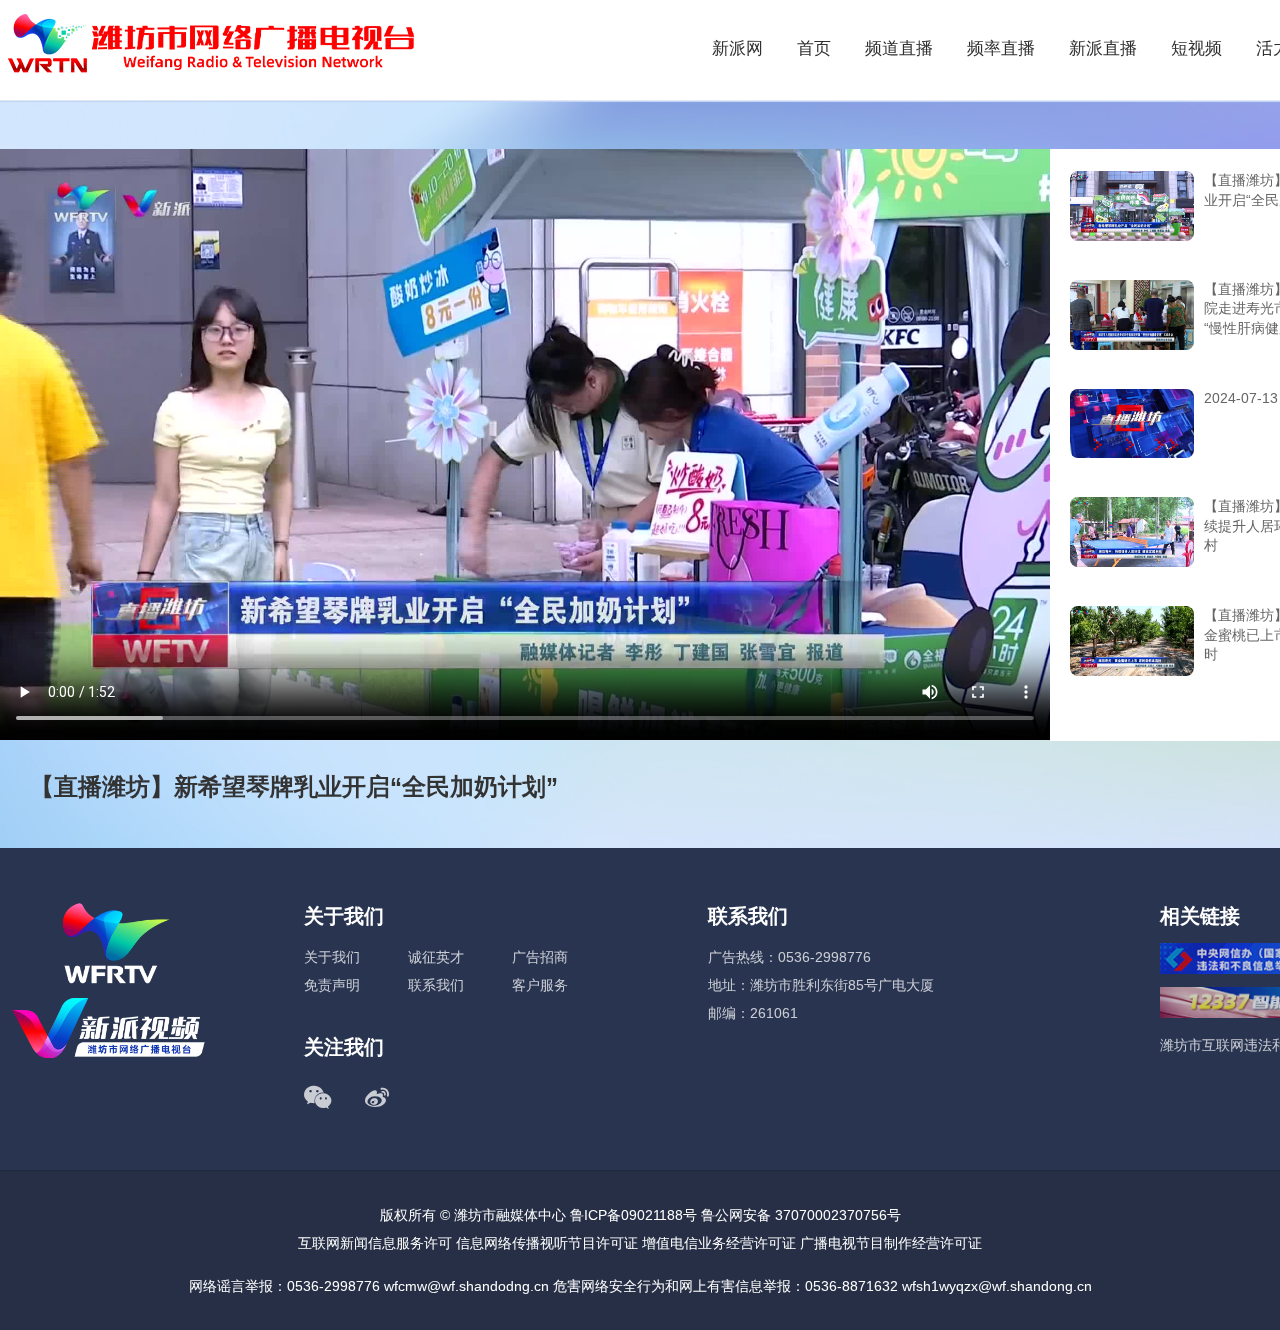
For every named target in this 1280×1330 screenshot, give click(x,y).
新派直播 (1103, 48)
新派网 (737, 48)
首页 (814, 48)
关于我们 (332, 957)
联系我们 (436, 985)
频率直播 (1001, 48)
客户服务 (540, 985)
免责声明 (332, 985)
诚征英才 (436, 957)
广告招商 (540, 957)
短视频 (1196, 48)
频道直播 (899, 48)
